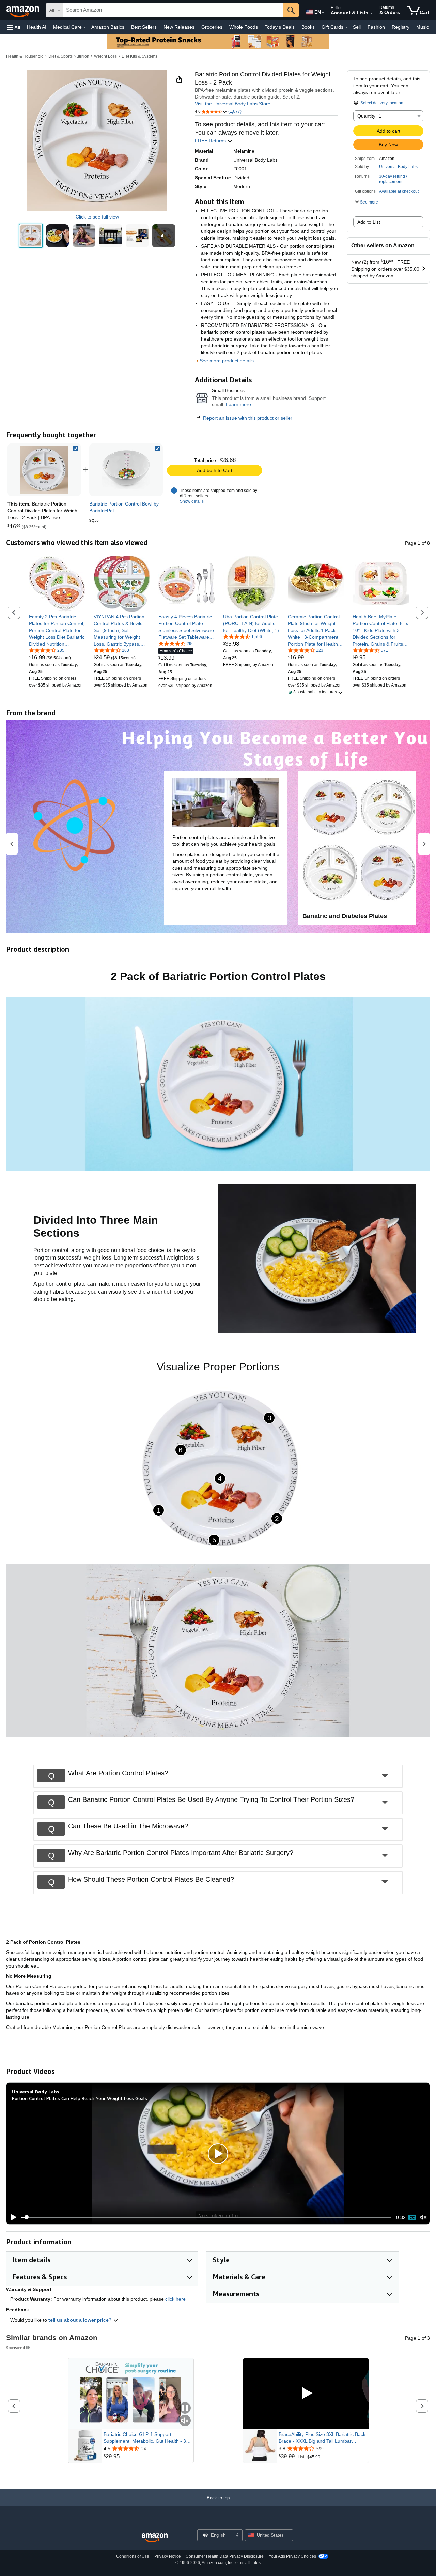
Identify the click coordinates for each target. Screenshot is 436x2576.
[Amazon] (24, 10)
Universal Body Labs (398, 167)
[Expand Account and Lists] (371, 13)
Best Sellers (144, 27)
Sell (357, 27)
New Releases (179, 27)
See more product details (227, 361)
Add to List (369, 222)
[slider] (206, 2217)
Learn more (238, 404)
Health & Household (25, 56)
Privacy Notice (168, 2556)
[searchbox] (173, 10)
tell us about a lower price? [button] (81, 2320)
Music (423, 27)
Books (308, 27)
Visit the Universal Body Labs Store (233, 104)
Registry (401, 27)
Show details (192, 501)
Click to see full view (97, 217)
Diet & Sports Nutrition (69, 56)
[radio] (31, 236)
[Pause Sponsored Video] (185, 2408)
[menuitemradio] (412, 2217)
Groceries (212, 27)
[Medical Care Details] (85, 27)
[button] (14, 27)
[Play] (12, 2217)
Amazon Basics (108, 27)
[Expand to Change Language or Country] (323, 13)
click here (175, 2299)
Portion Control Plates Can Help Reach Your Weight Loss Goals (80, 2098)
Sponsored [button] (15, 2347)
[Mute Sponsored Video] (185, 2421)
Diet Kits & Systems (139, 56)
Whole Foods (244, 27)
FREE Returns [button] (211, 141)
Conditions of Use (133, 2556)
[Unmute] (423, 2217)
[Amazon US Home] (155, 2538)
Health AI (37, 27)
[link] (126, 470)
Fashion (376, 27)
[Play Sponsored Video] (306, 2393)
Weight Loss (105, 56)
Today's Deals (280, 27)
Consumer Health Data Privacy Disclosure (225, 2556)
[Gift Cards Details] (346, 27)
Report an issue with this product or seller (248, 418)
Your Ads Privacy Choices (292, 2556)
